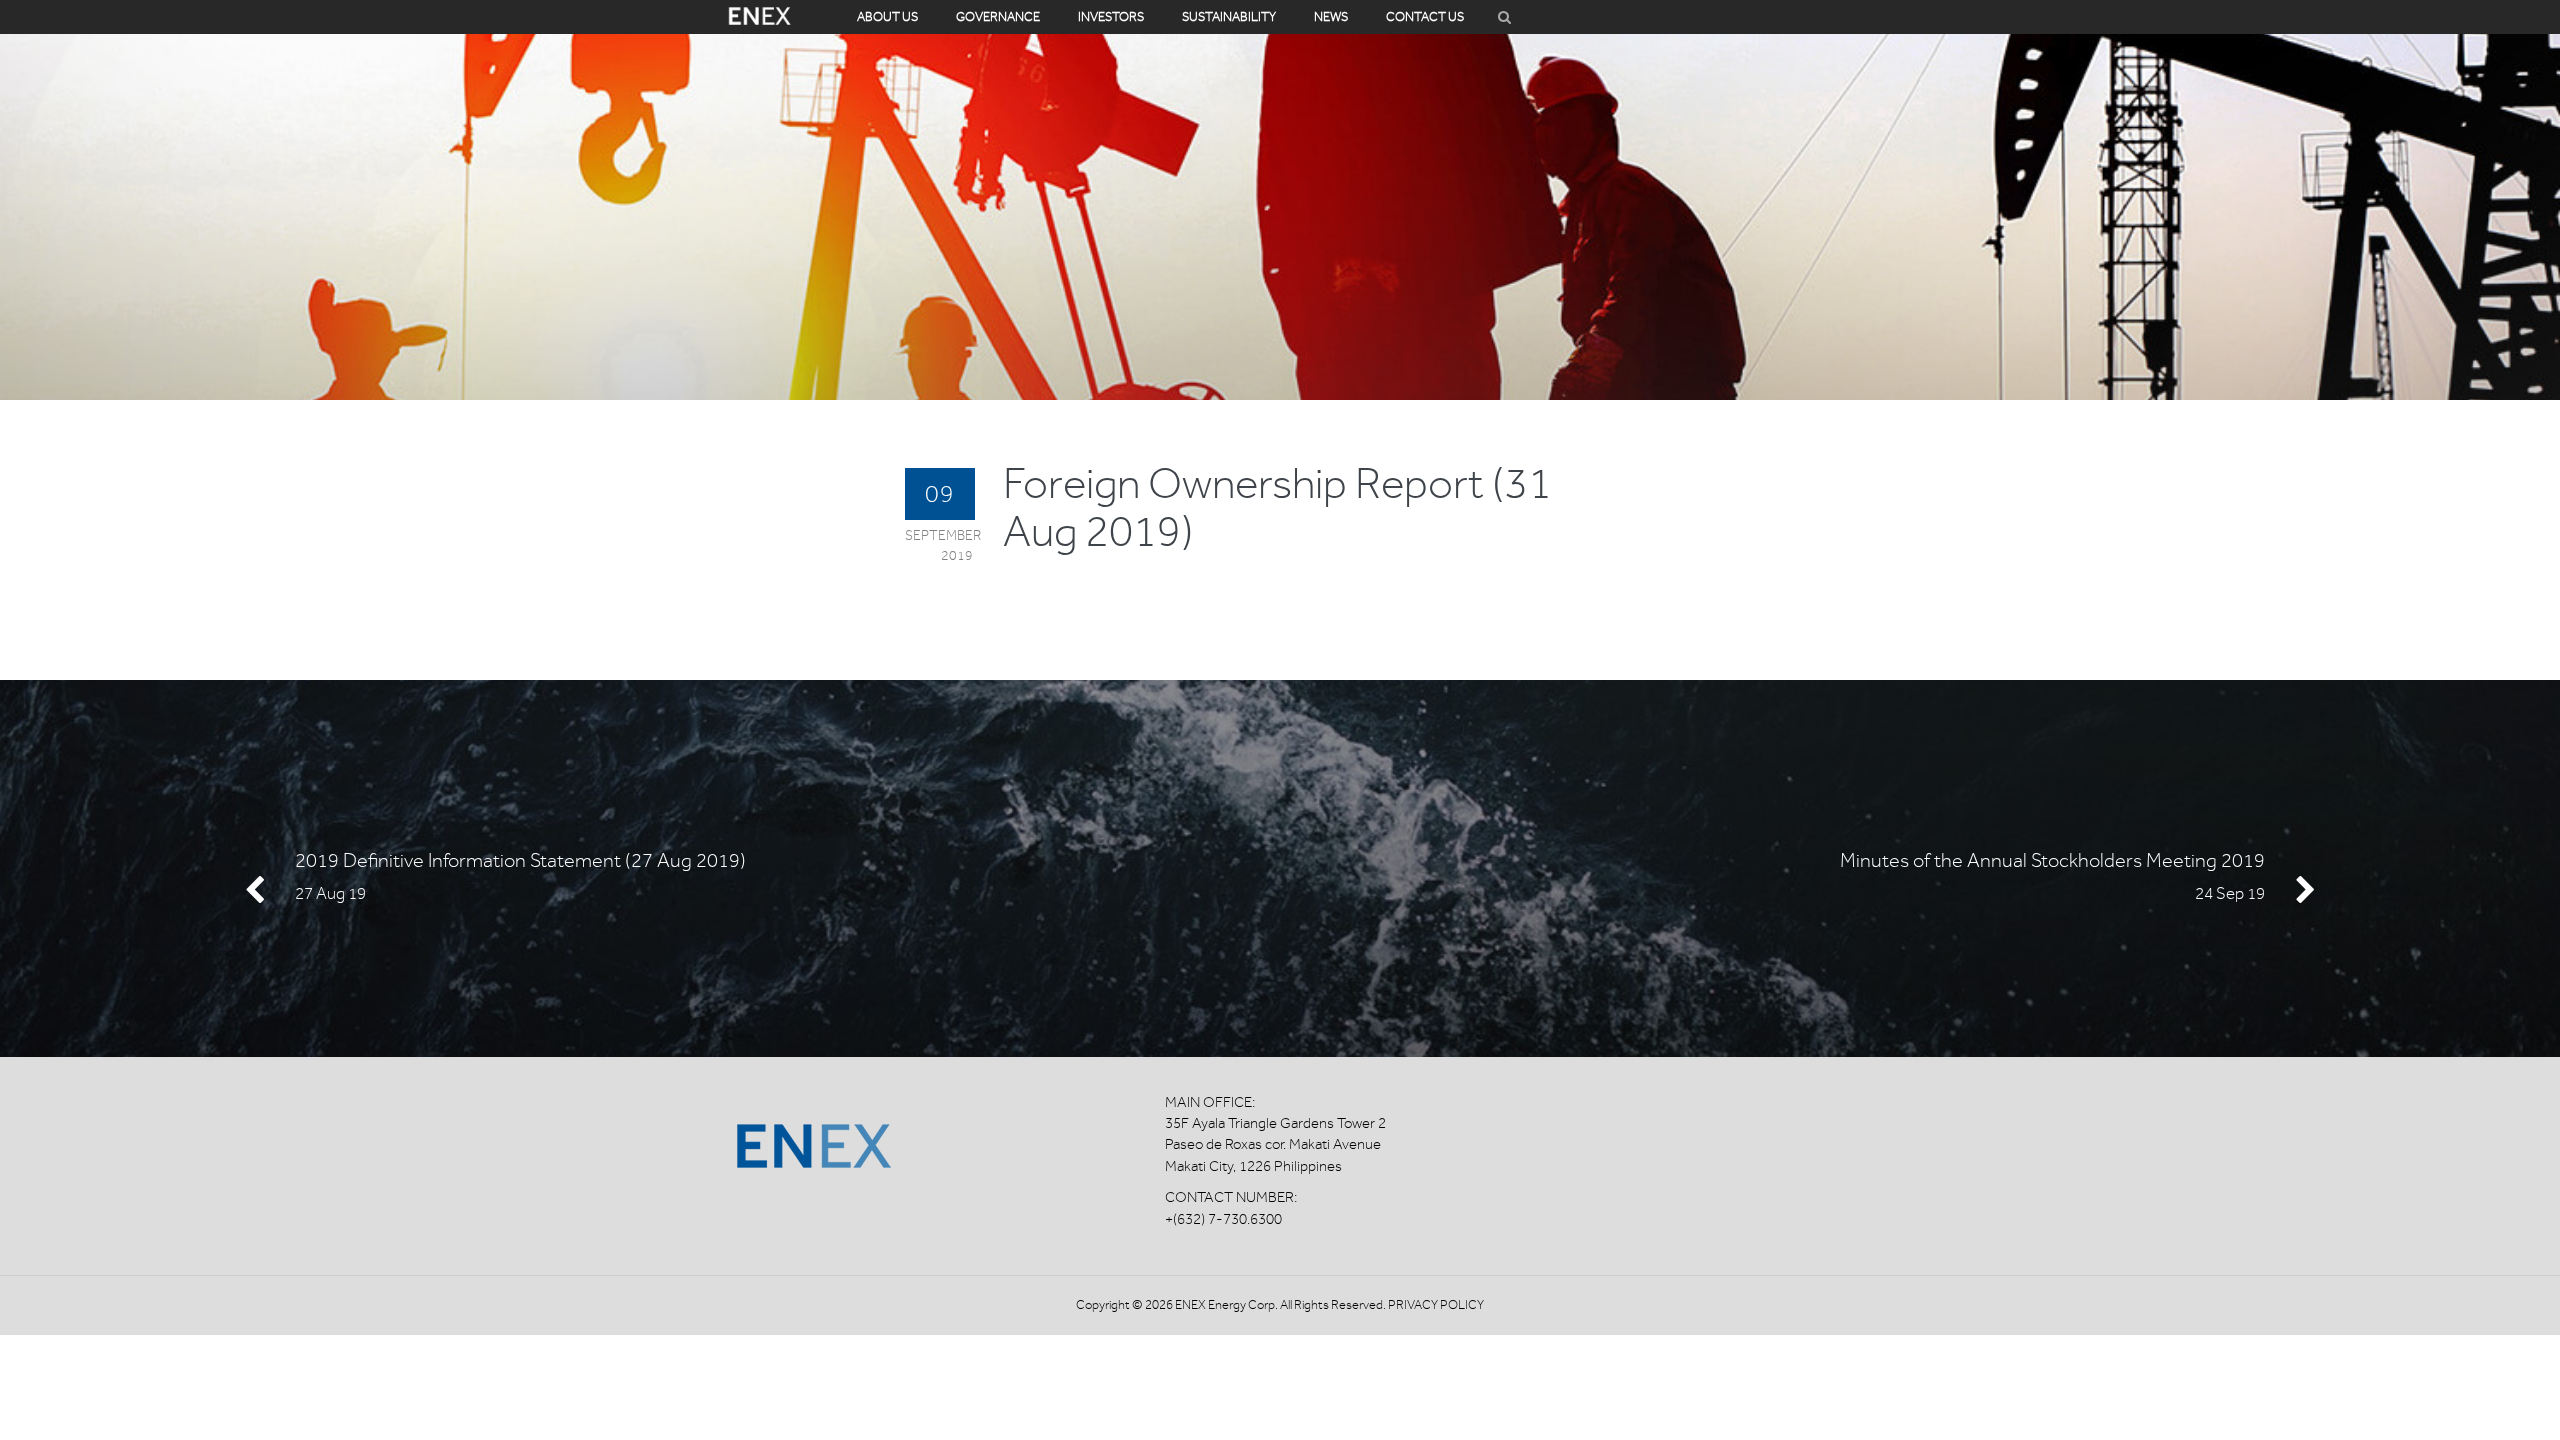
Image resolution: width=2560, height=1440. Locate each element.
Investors (1111, 16)
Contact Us (1425, 16)
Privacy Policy (1436, 1304)
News (1331, 16)
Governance (998, 16)
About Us (887, 16)
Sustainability (1229, 16)
